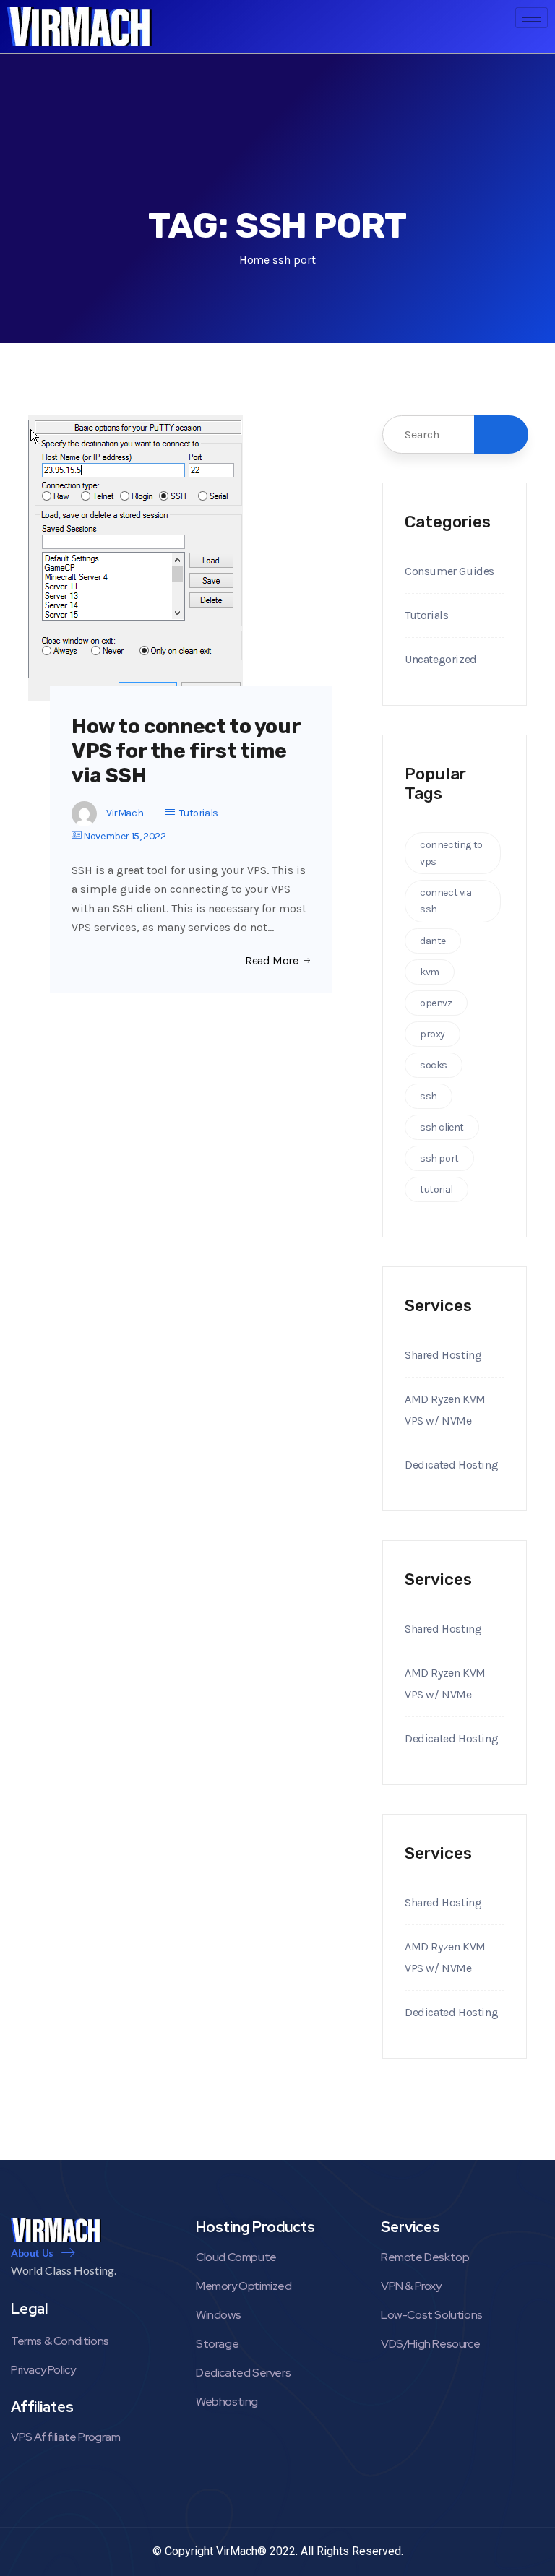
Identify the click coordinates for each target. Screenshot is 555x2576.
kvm (430, 972)
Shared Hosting (443, 1355)
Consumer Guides (449, 571)
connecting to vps (451, 853)
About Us (32, 2253)
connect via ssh (446, 901)
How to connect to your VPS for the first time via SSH (186, 751)
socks (434, 1065)
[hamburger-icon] (532, 18)
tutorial (436, 1189)
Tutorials (198, 813)
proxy (433, 1034)
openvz (436, 1003)
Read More (271, 961)
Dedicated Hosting (451, 1465)
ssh (429, 1096)
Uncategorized (441, 659)
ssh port (439, 1158)
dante (433, 941)
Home (254, 260)
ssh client (442, 1127)
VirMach (125, 813)
